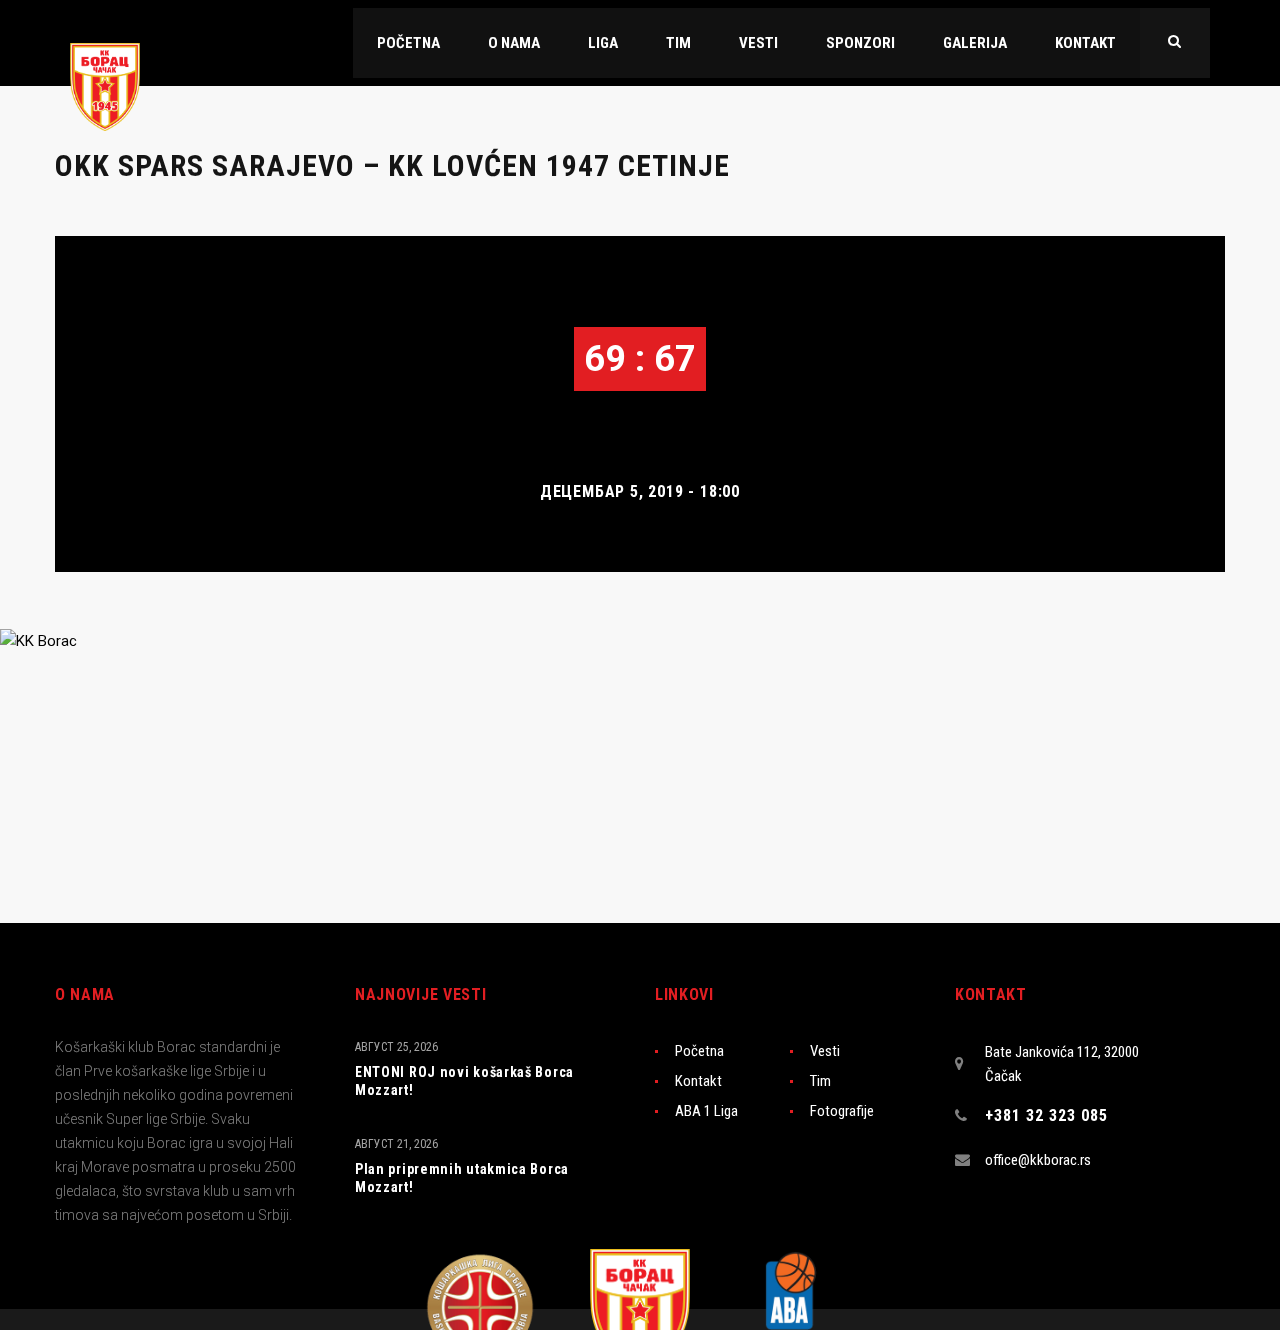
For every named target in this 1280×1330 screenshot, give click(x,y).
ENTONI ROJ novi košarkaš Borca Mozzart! (464, 1081)
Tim (820, 1081)
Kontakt (698, 1081)
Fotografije (842, 1111)
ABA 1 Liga (706, 1111)
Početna (699, 1051)
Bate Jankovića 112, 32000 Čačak (1062, 1064)
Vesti (825, 1051)
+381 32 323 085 (1046, 1115)
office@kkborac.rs (1038, 1160)
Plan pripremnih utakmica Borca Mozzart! (462, 1178)
